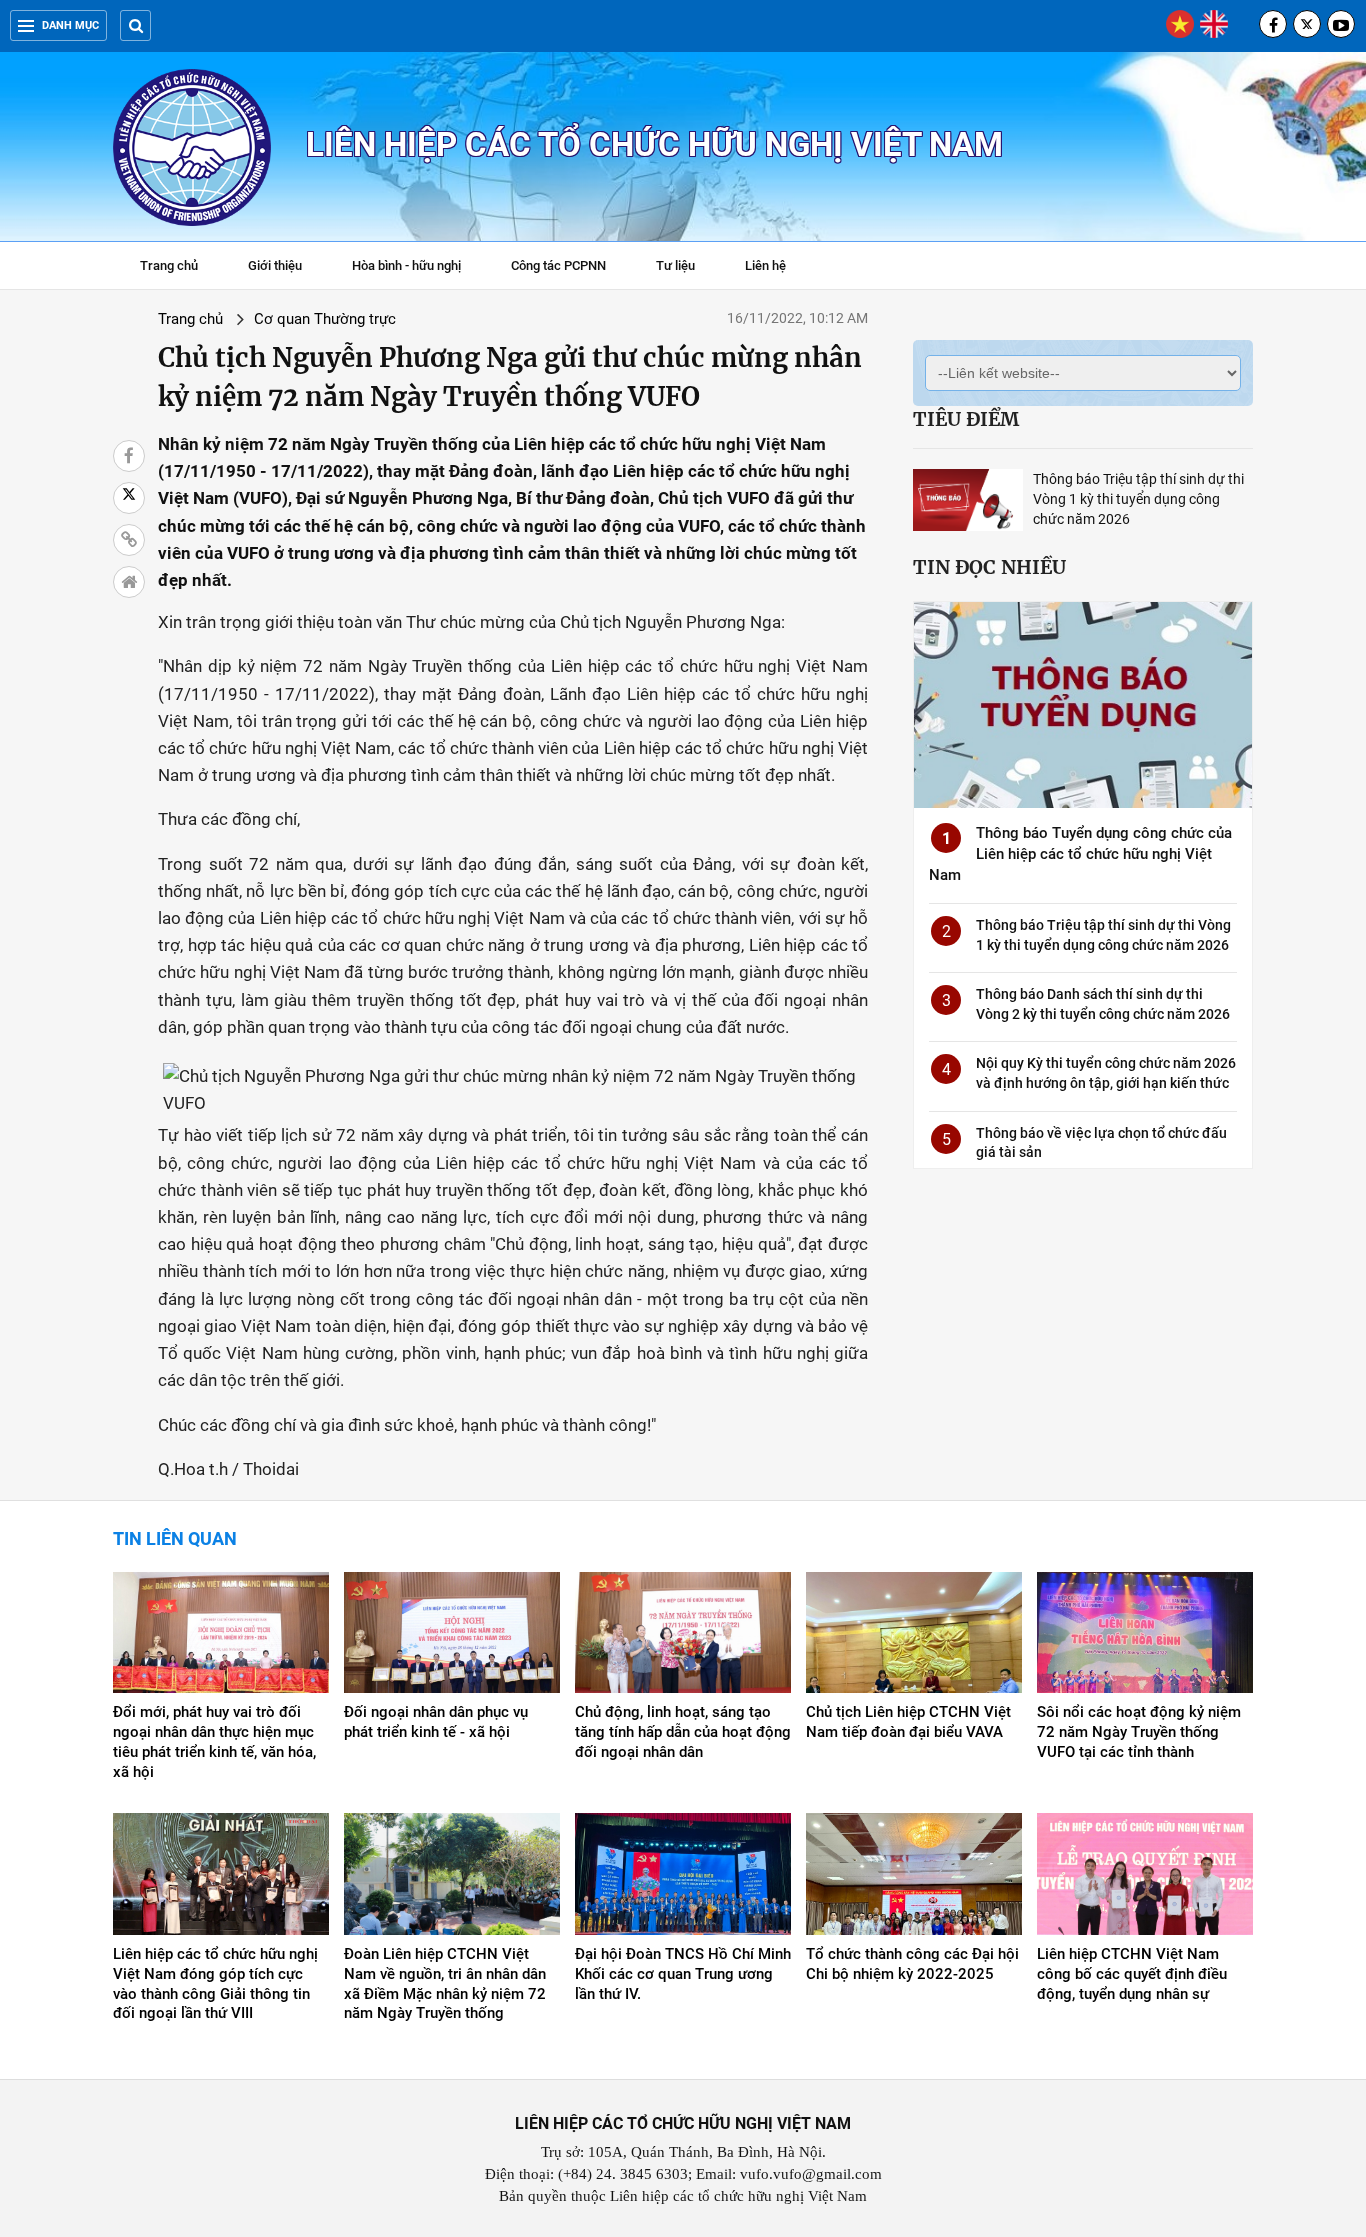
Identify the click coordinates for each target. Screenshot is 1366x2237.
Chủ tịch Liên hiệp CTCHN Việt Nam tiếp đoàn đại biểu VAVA (908, 1722)
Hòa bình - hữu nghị (406, 265)
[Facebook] (1273, 24)
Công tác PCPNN (558, 265)
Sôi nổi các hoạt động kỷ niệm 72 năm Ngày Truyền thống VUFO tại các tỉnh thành (1139, 1732)
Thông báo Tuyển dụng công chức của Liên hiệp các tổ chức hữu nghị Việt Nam (1080, 854)
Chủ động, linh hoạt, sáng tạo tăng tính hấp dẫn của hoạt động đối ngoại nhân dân (683, 1732)
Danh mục (70, 25)
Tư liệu (685, 268)
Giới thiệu (275, 265)
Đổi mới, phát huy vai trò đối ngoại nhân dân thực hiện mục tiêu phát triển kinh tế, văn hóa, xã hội (214, 1742)
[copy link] (129, 540)
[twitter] (1307, 24)
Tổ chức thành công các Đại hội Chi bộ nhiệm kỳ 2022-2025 (912, 1964)
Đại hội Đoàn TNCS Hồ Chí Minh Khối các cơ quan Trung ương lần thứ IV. (683, 1974)
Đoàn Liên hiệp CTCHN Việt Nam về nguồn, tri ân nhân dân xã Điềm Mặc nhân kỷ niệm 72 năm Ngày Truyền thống (445, 1984)
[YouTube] (1341, 24)
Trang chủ (169, 265)
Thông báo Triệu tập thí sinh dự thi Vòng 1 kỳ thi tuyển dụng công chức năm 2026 (1138, 499)
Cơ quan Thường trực (325, 319)
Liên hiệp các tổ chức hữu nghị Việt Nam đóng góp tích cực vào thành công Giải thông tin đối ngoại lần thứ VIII (215, 1984)
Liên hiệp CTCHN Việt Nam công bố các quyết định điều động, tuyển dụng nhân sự (1132, 1974)
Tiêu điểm (966, 419)
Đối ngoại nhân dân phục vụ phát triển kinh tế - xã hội (436, 1722)
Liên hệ (765, 265)
